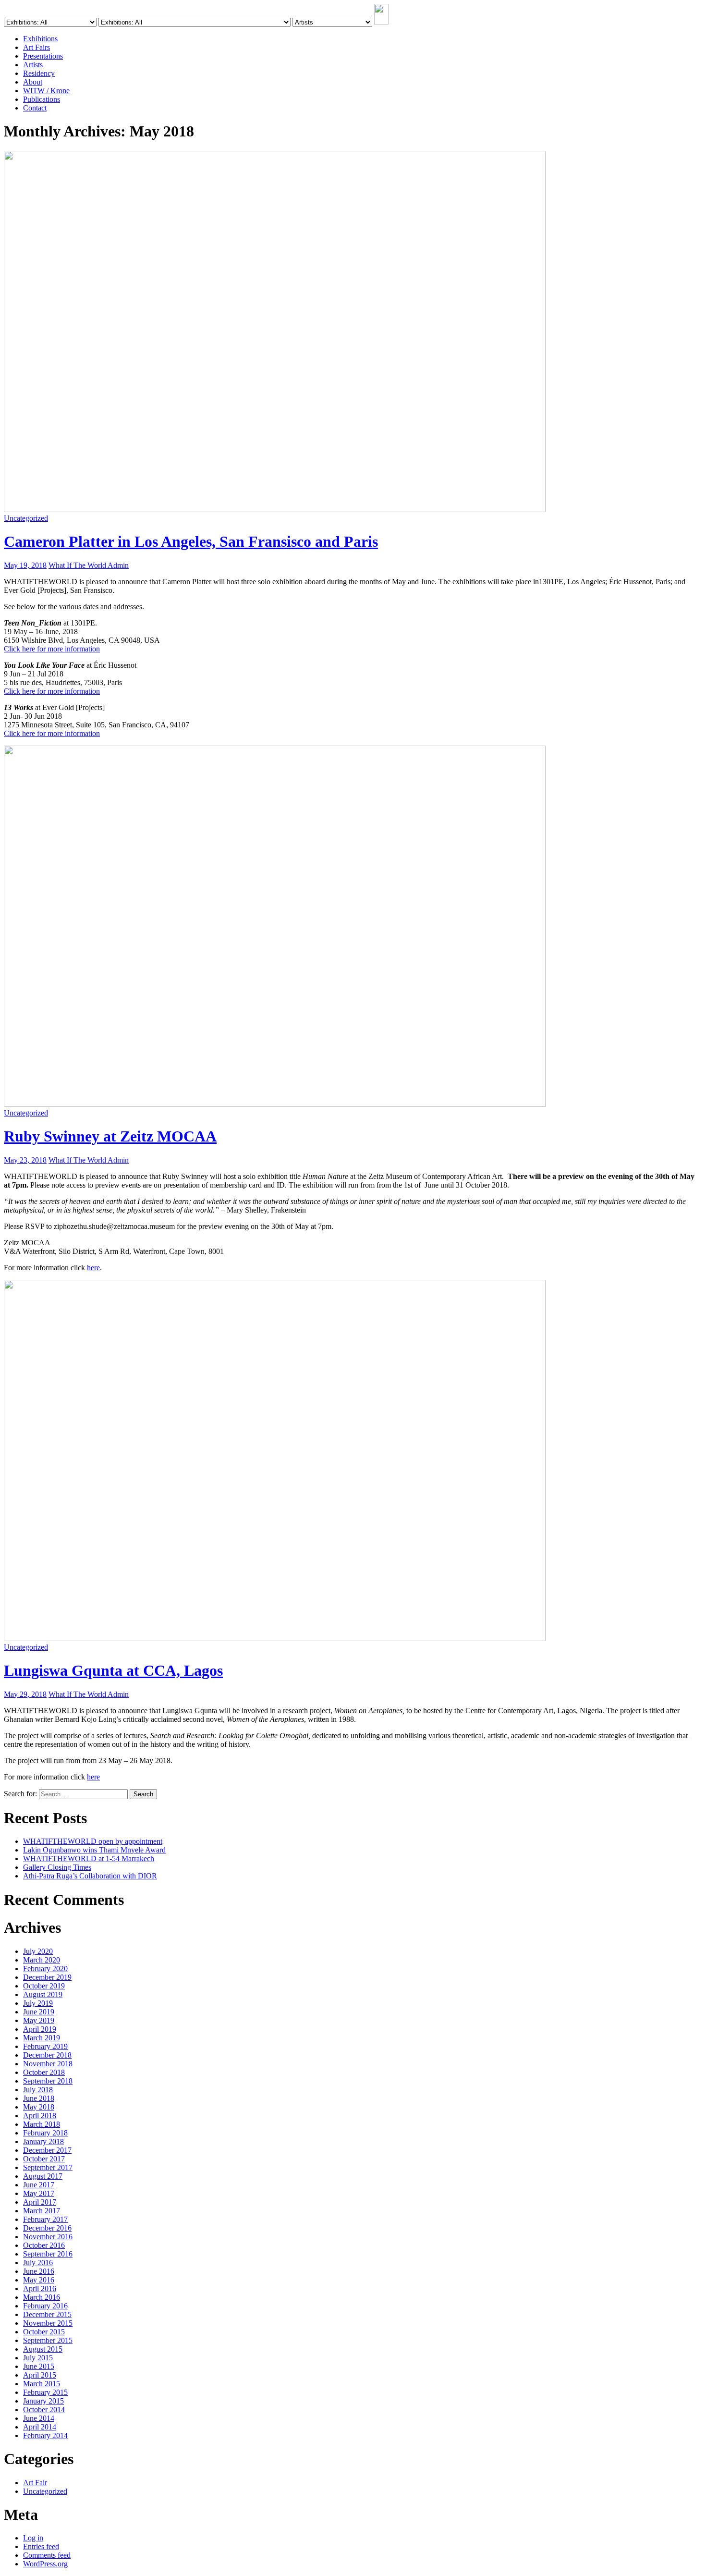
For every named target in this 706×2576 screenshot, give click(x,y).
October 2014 (44, 2410)
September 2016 (48, 2254)
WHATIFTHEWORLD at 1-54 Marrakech (89, 1858)
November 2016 (48, 2237)
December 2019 (47, 1977)
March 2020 (42, 1960)
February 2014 (45, 2435)
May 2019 (39, 2020)
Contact (35, 108)
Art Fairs (37, 47)
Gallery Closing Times (57, 1867)
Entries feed (41, 2546)
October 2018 (44, 2072)
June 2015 (39, 2366)
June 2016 (39, 2271)
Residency (39, 73)
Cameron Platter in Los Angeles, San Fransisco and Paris (191, 541)
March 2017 (42, 2211)
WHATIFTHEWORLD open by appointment (93, 1841)
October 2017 (44, 2159)
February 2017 (45, 2219)
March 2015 (42, 2384)
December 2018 (47, 2055)
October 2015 (44, 2332)
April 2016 (40, 2288)
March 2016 (42, 2297)
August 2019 (43, 1994)
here (93, 1268)
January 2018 (43, 2141)
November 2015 (48, 2323)
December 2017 (47, 2150)
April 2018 (40, 2116)
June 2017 (39, 2185)
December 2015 (47, 2314)
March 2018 (42, 2124)
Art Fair (35, 2483)
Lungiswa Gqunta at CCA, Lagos (113, 1670)
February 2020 (45, 1969)
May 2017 (39, 2193)
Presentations (43, 56)
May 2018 (39, 2107)
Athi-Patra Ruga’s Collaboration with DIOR (90, 1876)
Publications (42, 99)
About (33, 82)
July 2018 (38, 2090)
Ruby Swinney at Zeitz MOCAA (110, 1136)
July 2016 (38, 2263)
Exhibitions (40, 39)
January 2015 (43, 2401)
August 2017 (43, 2176)
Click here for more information (52, 649)
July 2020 (38, 1951)
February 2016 (45, 2306)
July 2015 (38, 2358)
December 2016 (47, 2228)
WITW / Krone (46, 91)
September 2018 (48, 2081)
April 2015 (40, 2375)
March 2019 (42, 2038)
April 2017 (40, 2202)
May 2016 (39, 2280)
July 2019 (38, 2003)
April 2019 (40, 2029)
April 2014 (40, 2427)
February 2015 (45, 2392)
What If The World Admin (89, 565)
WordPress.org (45, 2564)
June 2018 (39, 2098)
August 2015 (43, 2349)
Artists (33, 65)
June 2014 (39, 2418)
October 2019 (44, 1986)
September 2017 (48, 2167)
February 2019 (45, 2046)
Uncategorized (26, 518)
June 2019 (39, 2012)
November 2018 (48, 2064)
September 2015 (48, 2340)
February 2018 (45, 2133)
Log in (33, 2538)
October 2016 (44, 2245)
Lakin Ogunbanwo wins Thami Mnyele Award (94, 1850)
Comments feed (47, 2555)
